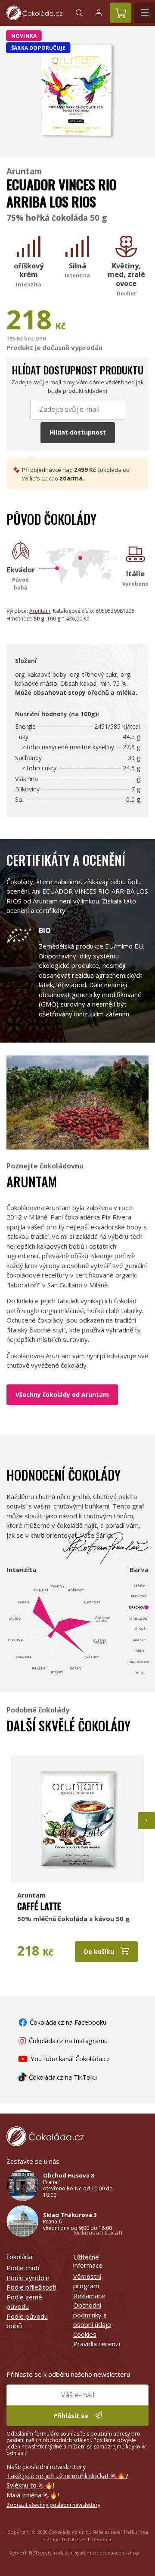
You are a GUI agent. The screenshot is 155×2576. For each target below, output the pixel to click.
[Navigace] (145, 13)
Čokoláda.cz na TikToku (62, 2077)
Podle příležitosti (31, 2287)
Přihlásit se (72, 2416)
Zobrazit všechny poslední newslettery (53, 2505)
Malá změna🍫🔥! (33, 2495)
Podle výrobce (28, 2278)
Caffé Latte (39, 1906)
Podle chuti (23, 2268)
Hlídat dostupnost (78, 432)
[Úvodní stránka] (34, 13)
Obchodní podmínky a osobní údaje (92, 2315)
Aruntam (24, 171)
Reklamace (89, 2296)
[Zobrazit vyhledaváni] (79, 13)
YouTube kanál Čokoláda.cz (69, 2059)
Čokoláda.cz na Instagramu (67, 2041)
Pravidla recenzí (97, 2344)
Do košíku (100, 1951)
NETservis (40, 2553)
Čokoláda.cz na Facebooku (67, 2022)
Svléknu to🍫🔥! (30, 2485)
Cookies (85, 2334)
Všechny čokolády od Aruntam (62, 1394)
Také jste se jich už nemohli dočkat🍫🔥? (67, 2476)
